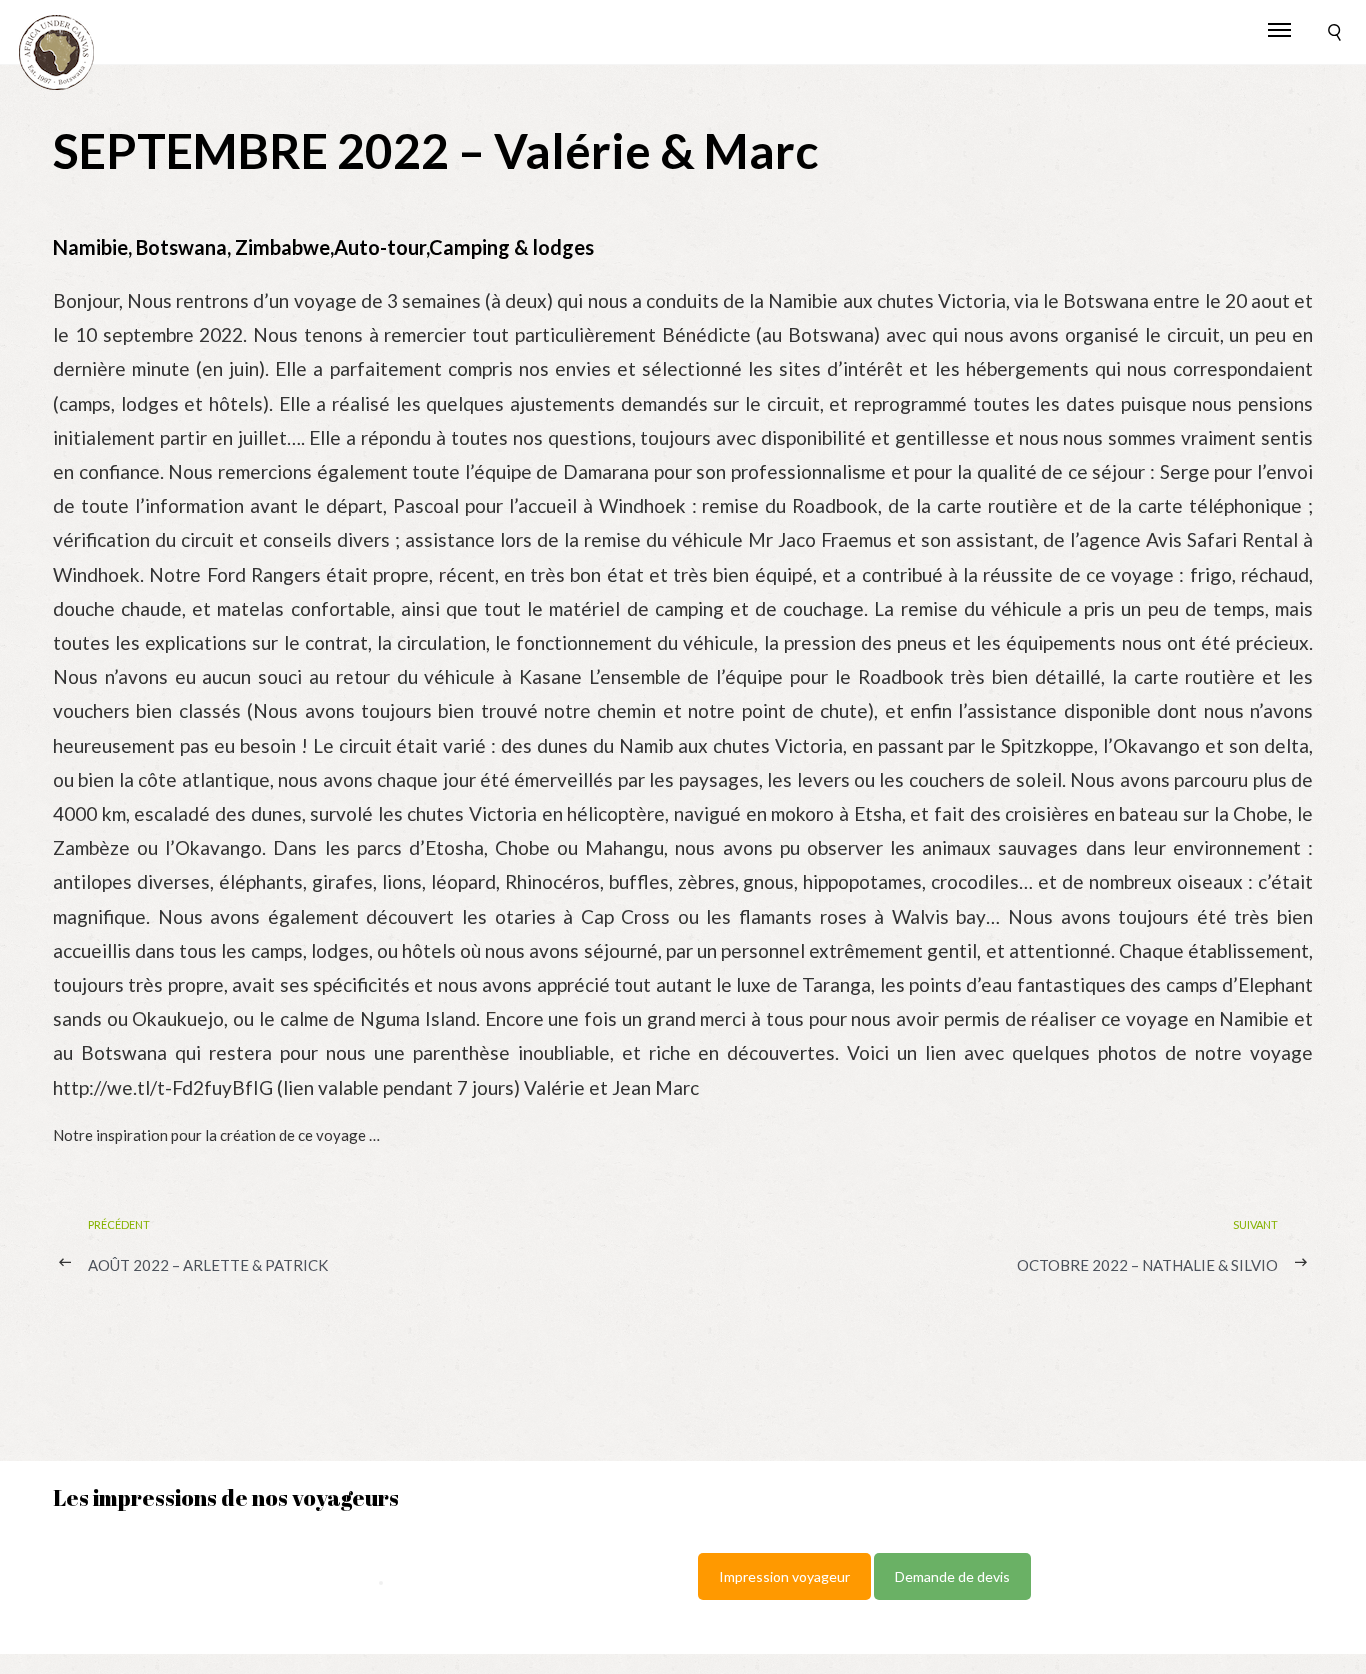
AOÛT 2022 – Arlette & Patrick (208, 1265)
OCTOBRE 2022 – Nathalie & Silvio (1147, 1265)
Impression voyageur (784, 1576)
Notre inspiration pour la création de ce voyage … (216, 1135)
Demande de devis (952, 1576)
